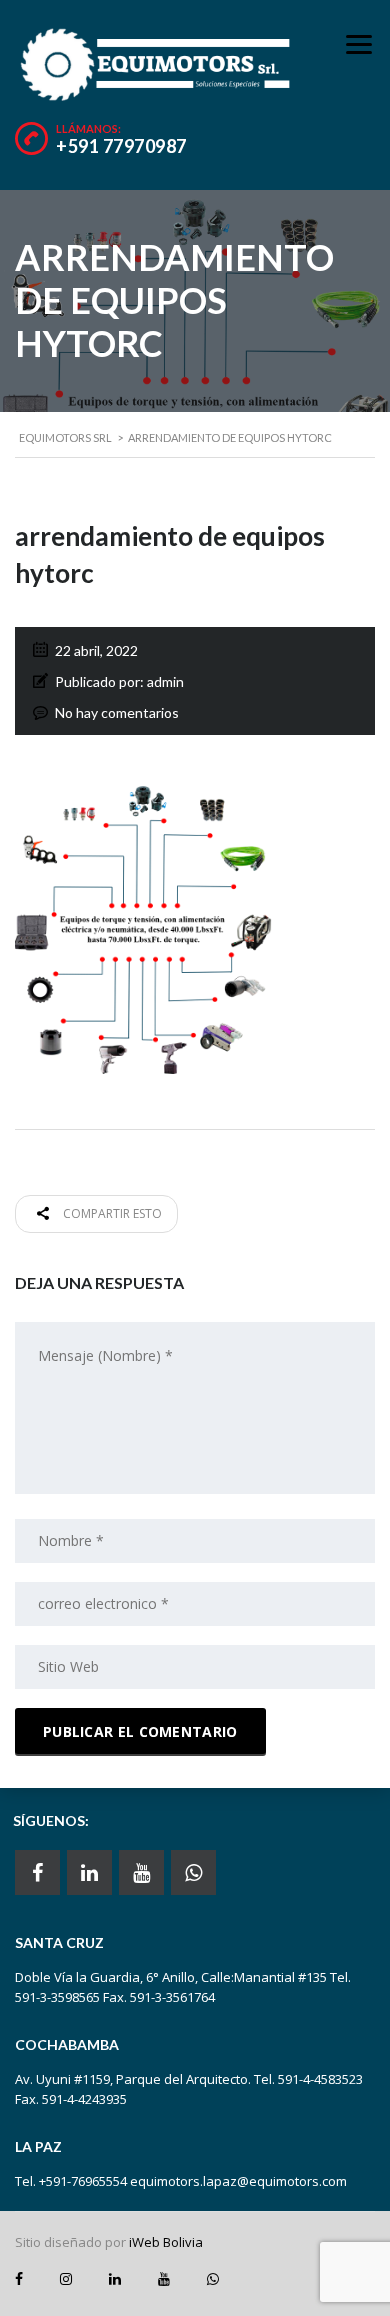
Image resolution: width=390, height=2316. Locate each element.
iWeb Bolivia (166, 2242)
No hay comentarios (117, 712)
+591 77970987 (121, 146)
